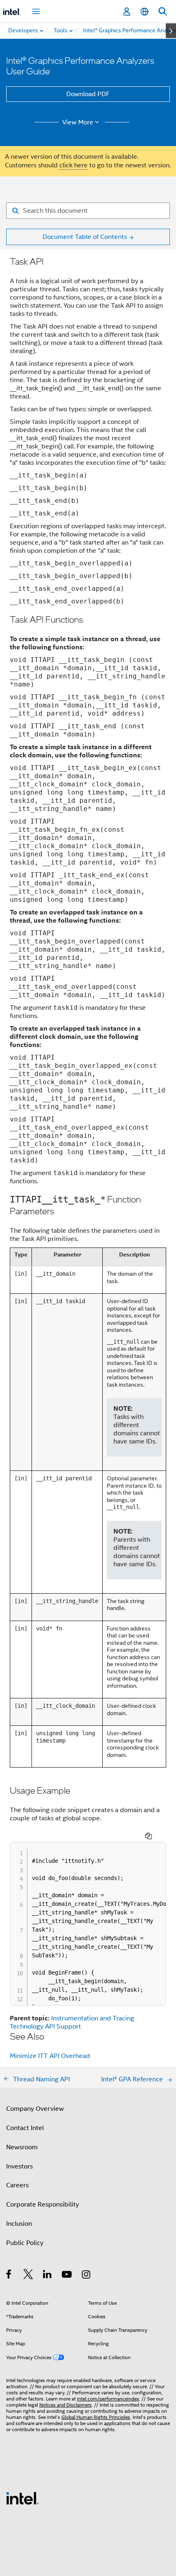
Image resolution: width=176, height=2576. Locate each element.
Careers (17, 2185)
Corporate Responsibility (43, 2204)
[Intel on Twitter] (28, 2276)
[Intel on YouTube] (67, 2276)
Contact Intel (25, 2128)
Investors (19, 2166)
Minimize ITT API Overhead (50, 2056)
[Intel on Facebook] (9, 2276)
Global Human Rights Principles (96, 2417)
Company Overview (35, 2109)
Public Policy (25, 2243)
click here (73, 165)
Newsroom (22, 2147)
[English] (144, 12)
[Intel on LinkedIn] (48, 2276)
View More (78, 122)
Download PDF (88, 94)
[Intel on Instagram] (87, 2276)
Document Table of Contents (85, 237)
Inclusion (19, 2224)
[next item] (171, 31)
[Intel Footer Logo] (23, 2498)
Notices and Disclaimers (65, 2405)
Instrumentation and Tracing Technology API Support (72, 2022)
